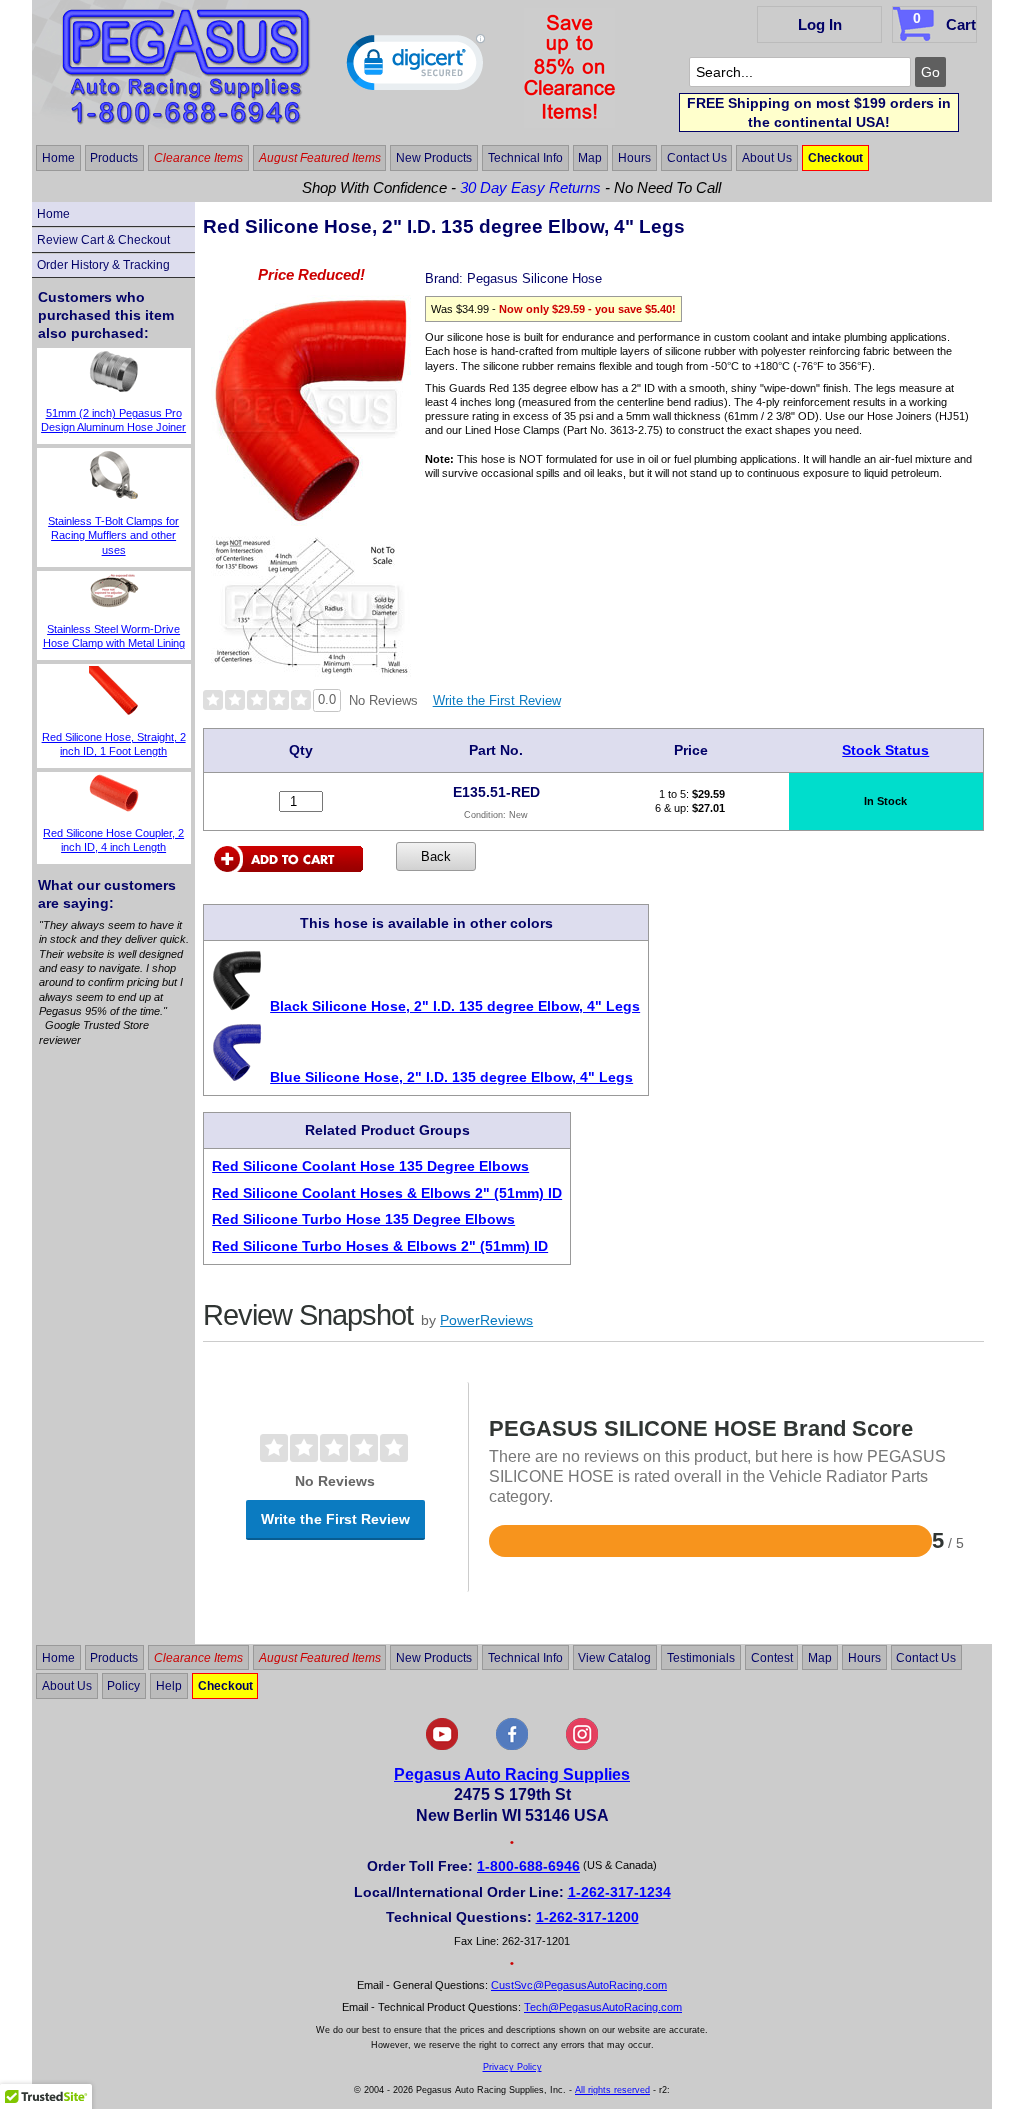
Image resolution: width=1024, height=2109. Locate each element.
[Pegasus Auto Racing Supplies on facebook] (512, 1746)
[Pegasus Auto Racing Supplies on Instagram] (582, 1746)
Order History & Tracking (103, 265)
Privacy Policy (512, 2067)
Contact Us (697, 158)
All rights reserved (612, 2090)
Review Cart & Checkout (103, 240)
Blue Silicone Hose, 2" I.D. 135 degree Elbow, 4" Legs (451, 1077)
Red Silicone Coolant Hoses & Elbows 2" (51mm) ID (387, 1193)
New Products (434, 158)
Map (590, 158)
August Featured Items (320, 158)
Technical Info (525, 158)
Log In (820, 24)
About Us (767, 158)
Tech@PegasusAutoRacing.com (603, 2007)
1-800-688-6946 (528, 1866)
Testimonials (701, 1657)
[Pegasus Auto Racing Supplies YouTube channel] (442, 1746)
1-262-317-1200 (587, 1917)
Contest (772, 1657)
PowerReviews (486, 1320)
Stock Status (885, 750)
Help (169, 1686)
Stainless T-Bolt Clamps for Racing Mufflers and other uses (113, 535)
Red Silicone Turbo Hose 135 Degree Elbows (363, 1219)
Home (58, 158)
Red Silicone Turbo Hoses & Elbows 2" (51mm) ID (380, 1246)
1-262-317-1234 (619, 1892)
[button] (416, 67)
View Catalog (614, 1657)
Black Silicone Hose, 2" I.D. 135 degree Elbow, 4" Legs (455, 1006)
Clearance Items (198, 158)
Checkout (835, 158)
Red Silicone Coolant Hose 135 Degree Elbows (370, 1166)
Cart (944, 21)
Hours (634, 158)
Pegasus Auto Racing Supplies (512, 1774)
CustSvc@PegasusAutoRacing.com (579, 1985)
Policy (123, 1686)
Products (114, 158)
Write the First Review (497, 700)
